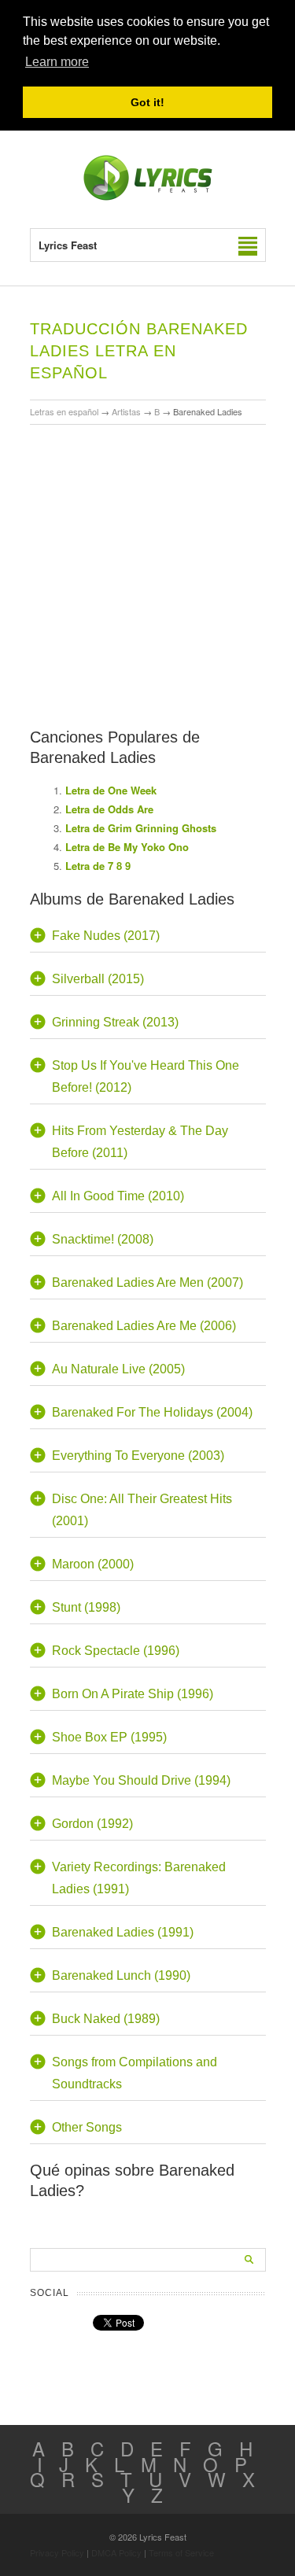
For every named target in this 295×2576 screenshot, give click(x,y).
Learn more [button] (57, 62)
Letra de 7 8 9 (98, 866)
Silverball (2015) (98, 979)
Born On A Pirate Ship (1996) (133, 1694)
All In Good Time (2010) (118, 1196)
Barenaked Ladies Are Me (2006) (144, 1326)
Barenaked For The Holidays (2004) (152, 1412)
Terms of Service (181, 2552)
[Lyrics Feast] (148, 197)
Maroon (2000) (93, 1564)
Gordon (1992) (92, 1824)
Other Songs (87, 2127)
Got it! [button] (147, 102)
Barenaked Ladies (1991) (123, 1932)
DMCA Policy (116, 2552)
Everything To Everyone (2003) (138, 1456)
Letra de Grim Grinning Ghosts (141, 828)
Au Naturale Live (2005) (118, 1369)
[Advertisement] (148, 531)
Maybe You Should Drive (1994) (141, 1780)
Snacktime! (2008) (103, 1239)
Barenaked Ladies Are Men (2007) (147, 1282)
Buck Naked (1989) (106, 2019)
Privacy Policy (57, 2552)
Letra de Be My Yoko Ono (127, 847)
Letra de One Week (111, 790)
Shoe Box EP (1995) (109, 1737)
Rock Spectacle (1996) (116, 1651)
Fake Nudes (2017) (106, 936)
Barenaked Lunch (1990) (121, 1975)
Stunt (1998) (86, 1607)
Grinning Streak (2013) (115, 1022)
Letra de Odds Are (109, 809)
